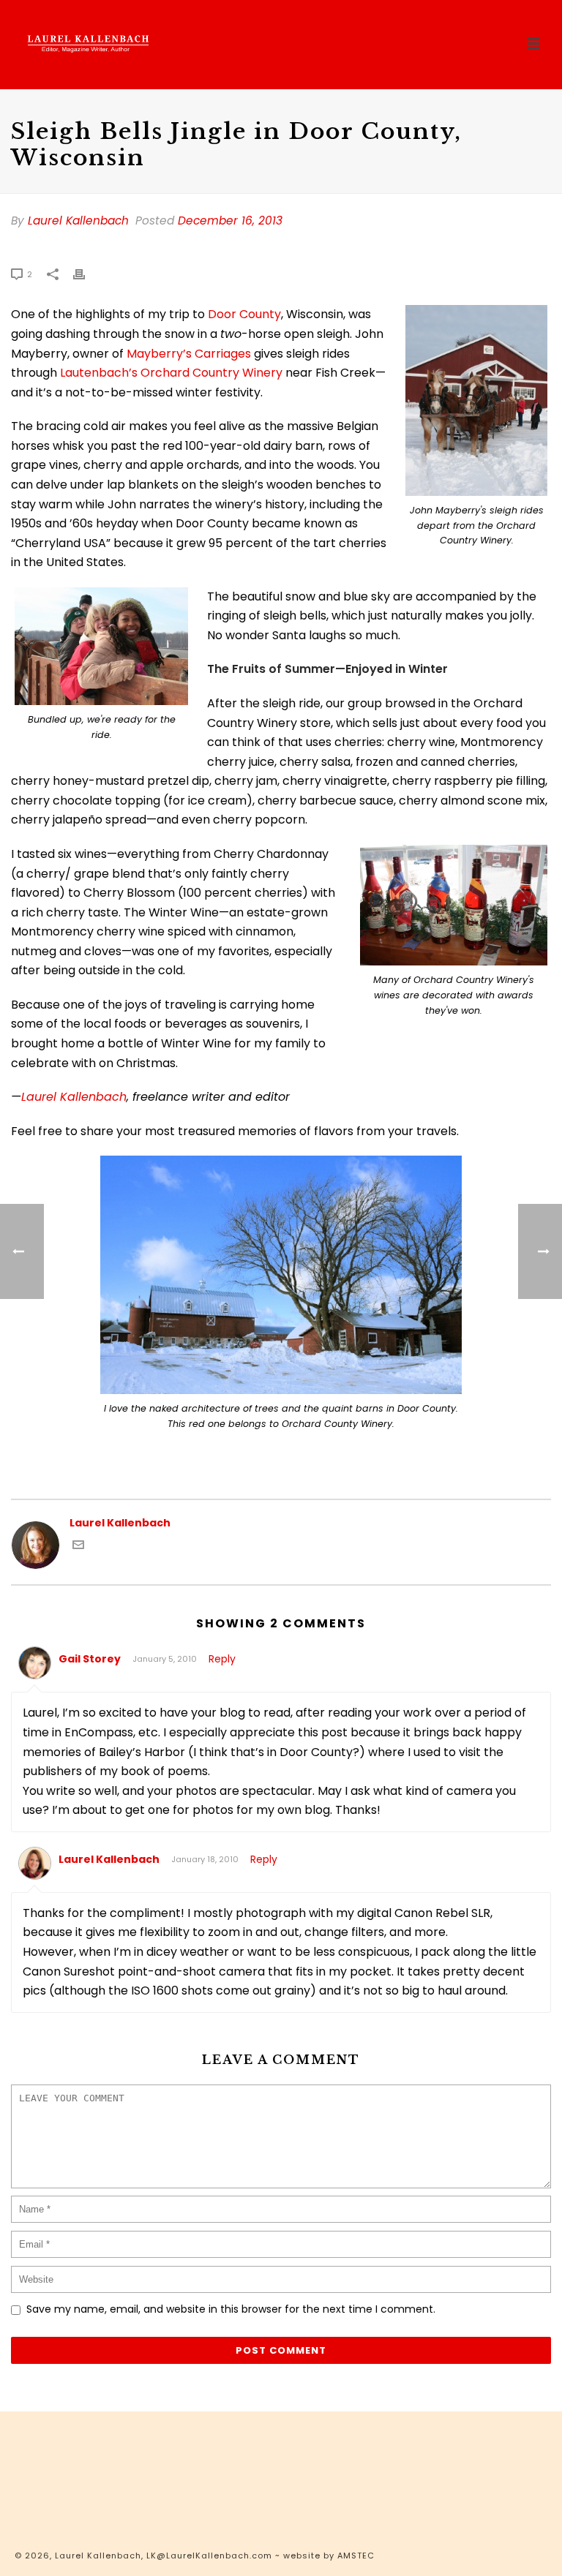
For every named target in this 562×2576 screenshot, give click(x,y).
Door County (244, 314)
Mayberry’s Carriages (189, 354)
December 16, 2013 (230, 221)
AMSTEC (356, 2556)
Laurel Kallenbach (78, 221)
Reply (222, 1659)
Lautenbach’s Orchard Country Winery (171, 373)
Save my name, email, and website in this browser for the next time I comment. (231, 2309)
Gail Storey (90, 1659)
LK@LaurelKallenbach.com (209, 2556)
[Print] (86, 274)
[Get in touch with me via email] (78, 1547)
